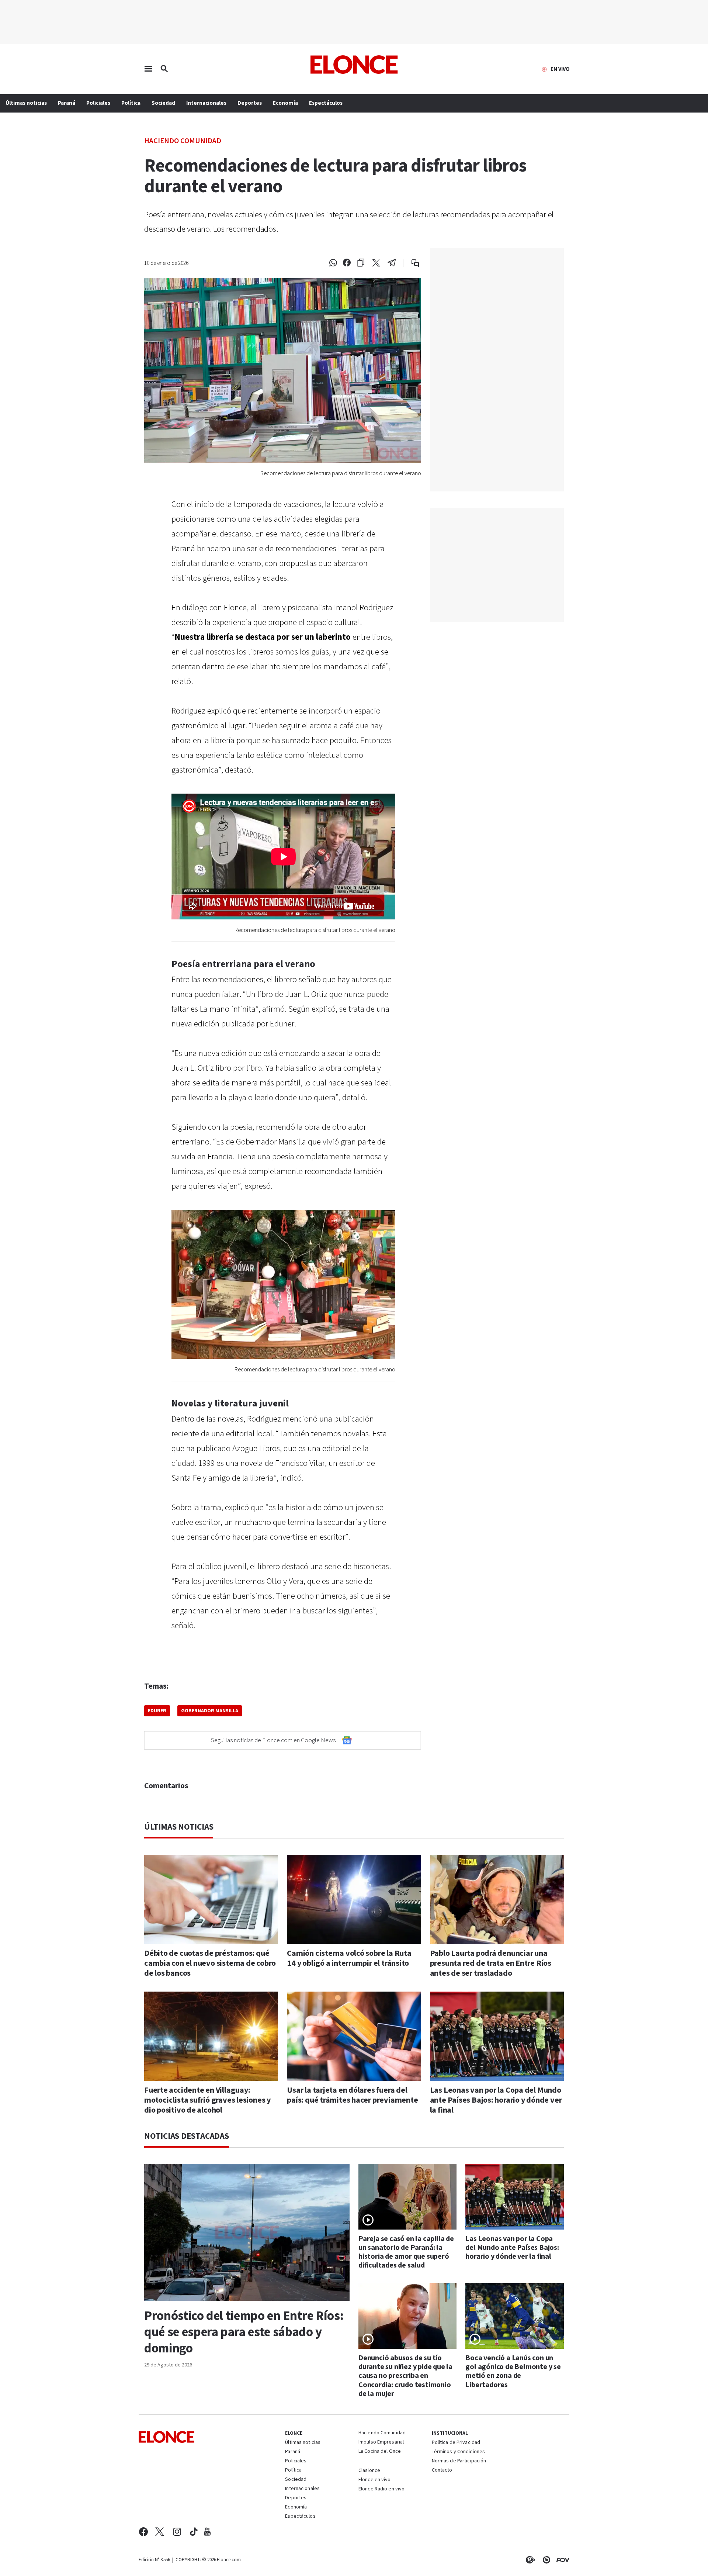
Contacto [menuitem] (442, 2470)
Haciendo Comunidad (183, 140)
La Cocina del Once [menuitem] (380, 2452)
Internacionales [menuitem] (206, 103)
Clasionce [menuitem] (369, 2470)
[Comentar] (410, 263)
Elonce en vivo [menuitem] (375, 2480)
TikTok (194, 2532)
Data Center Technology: (545, 2560)
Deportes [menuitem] (250, 103)
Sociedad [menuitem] (163, 103)
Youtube (207, 2532)
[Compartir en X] (376, 263)
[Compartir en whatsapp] (333, 263)
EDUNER (157, 1711)
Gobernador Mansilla (210, 1711)
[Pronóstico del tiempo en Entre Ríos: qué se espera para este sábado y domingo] (247, 2232)
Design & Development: (561, 2560)
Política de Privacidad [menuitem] (456, 2443)
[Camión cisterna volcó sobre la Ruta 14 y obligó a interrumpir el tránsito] (354, 1899)
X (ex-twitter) (160, 2532)
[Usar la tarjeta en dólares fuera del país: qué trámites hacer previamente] (354, 2036)
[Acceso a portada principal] (354, 65)
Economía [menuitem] (285, 103)
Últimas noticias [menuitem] (26, 103)
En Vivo (560, 69)
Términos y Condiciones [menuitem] (458, 2452)
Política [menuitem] (131, 103)
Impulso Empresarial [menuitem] (381, 2442)
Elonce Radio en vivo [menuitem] (381, 2489)
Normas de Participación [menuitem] (459, 2461)
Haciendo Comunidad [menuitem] (382, 2433)
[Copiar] (361, 263)
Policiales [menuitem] (98, 103)
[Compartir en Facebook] (347, 263)
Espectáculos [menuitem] (326, 103)
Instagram (177, 2532)
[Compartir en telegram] (392, 263)
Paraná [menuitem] (67, 103)
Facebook (143, 2532)
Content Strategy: (529, 2560)
